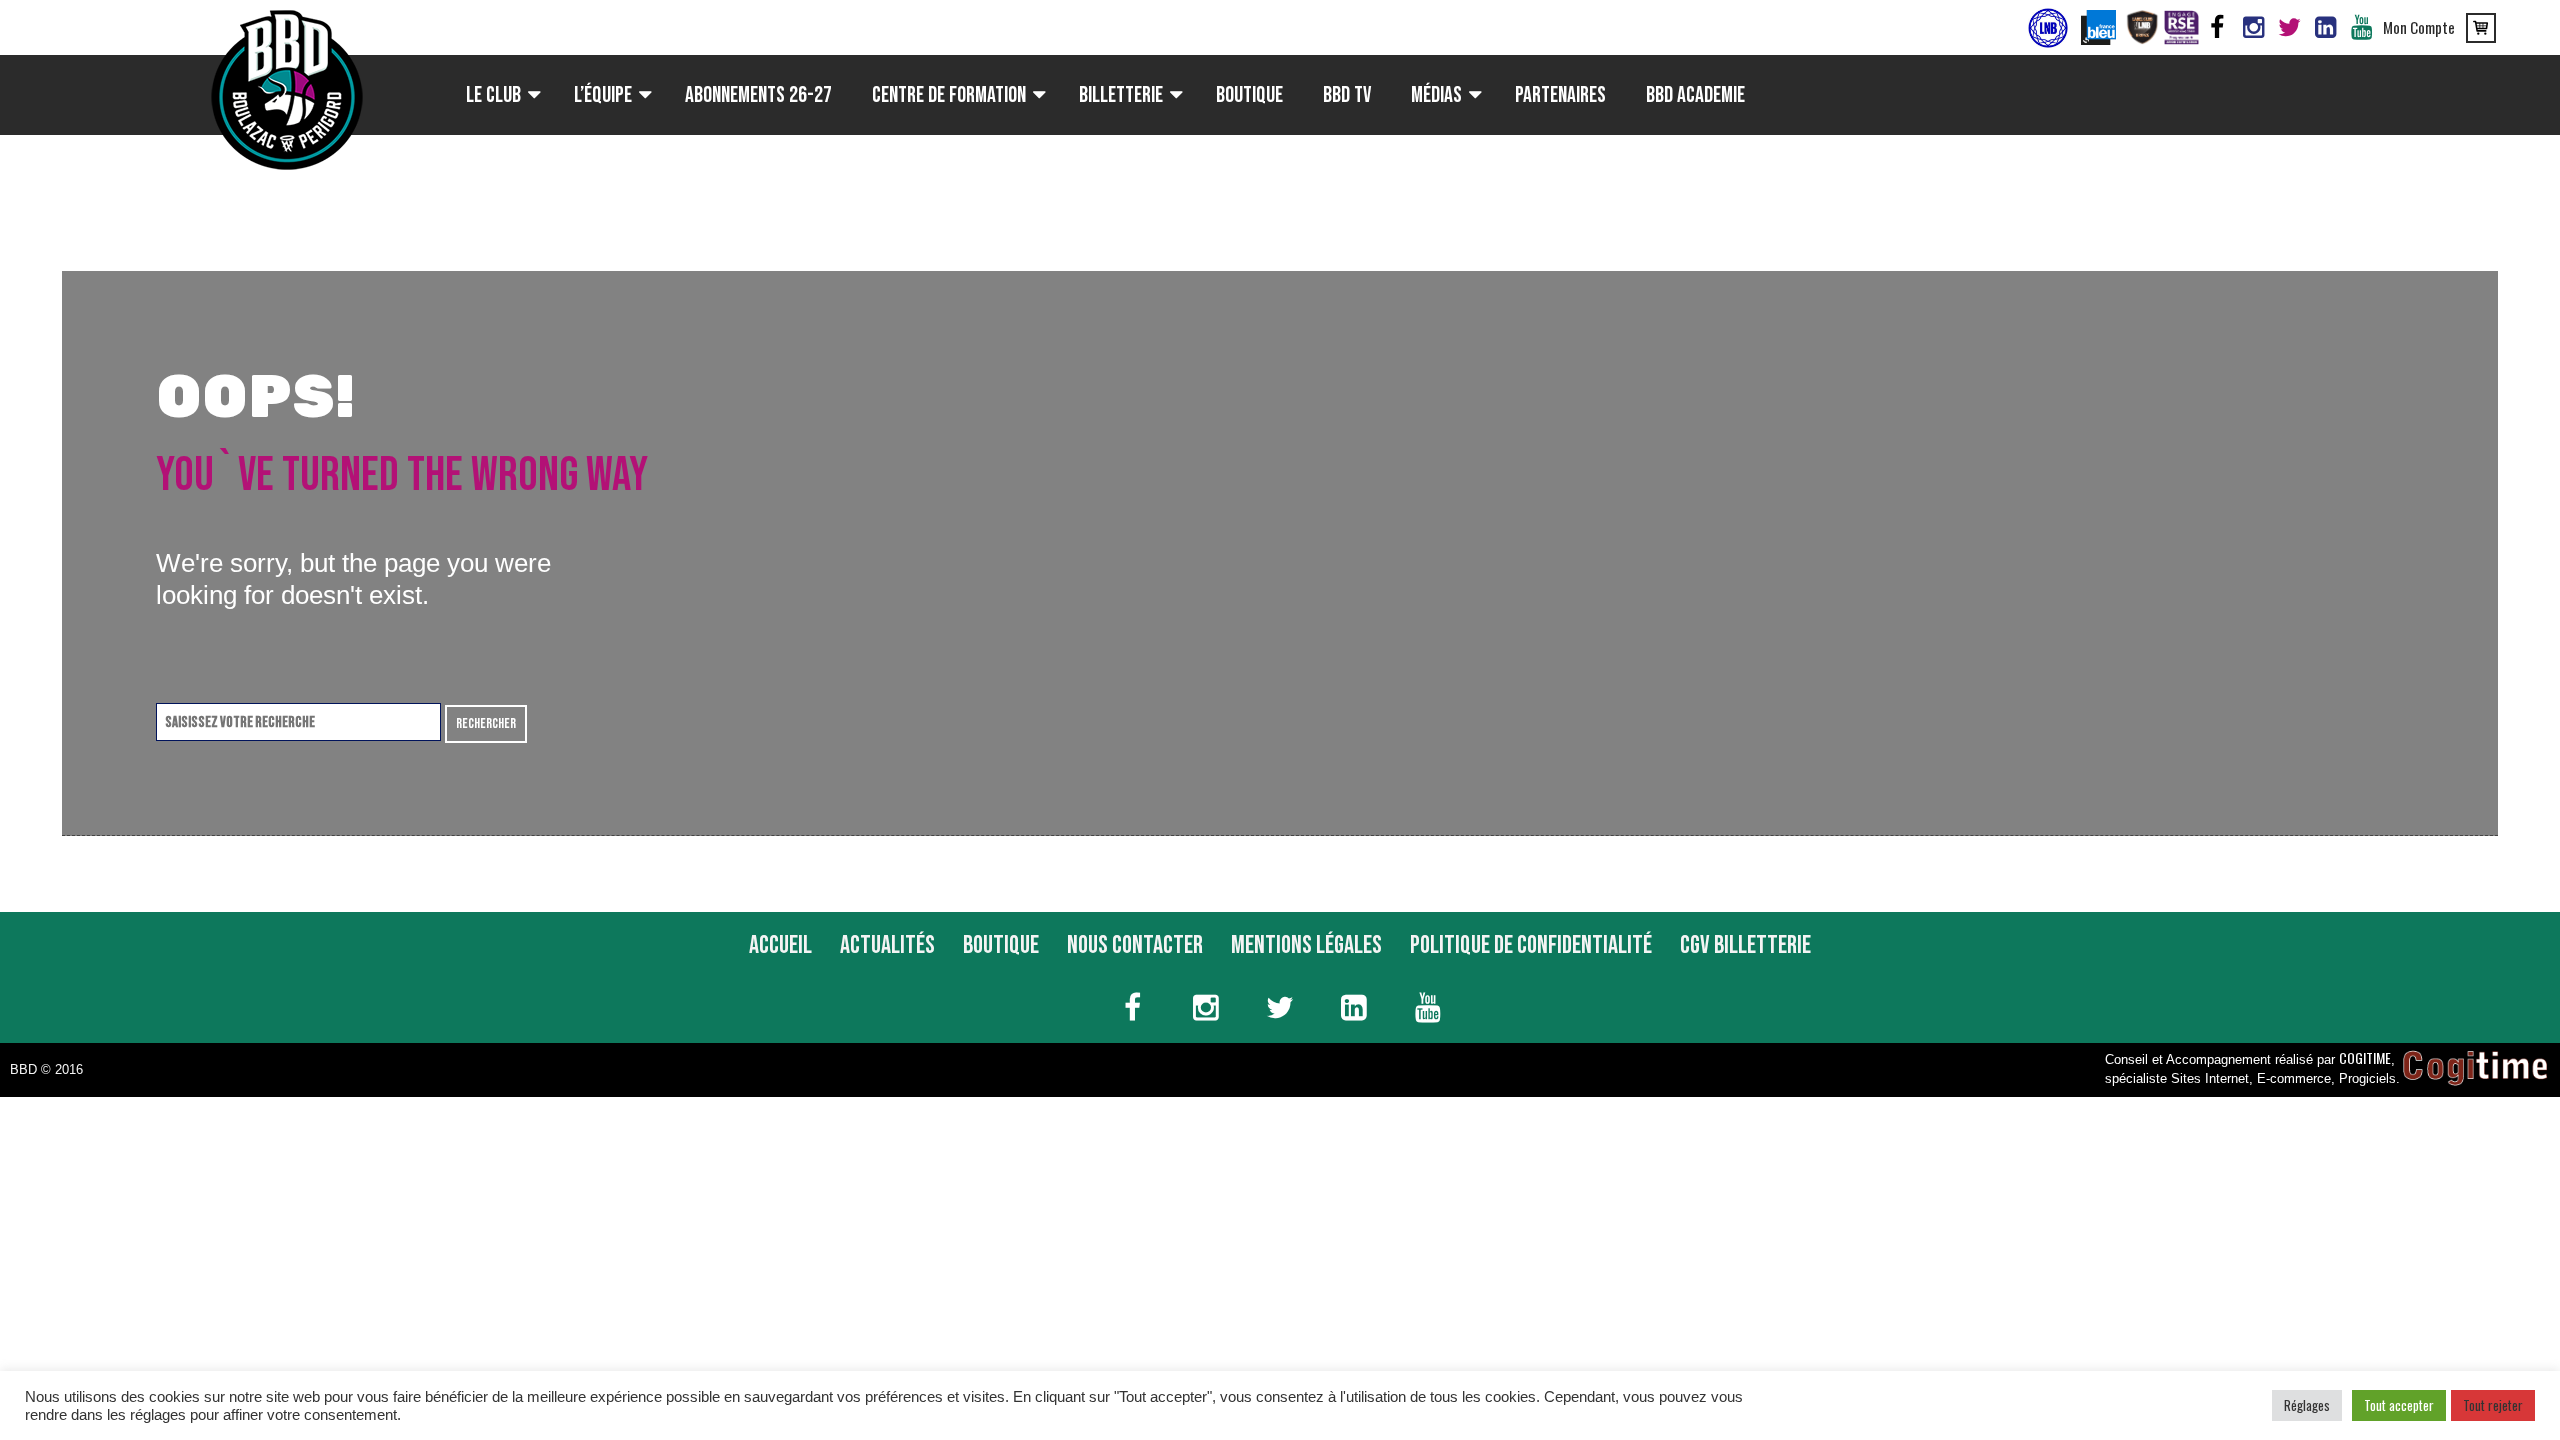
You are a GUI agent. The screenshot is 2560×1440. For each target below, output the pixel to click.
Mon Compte (2419, 27)
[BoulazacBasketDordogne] (2325, 28)
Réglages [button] (2307, 1405)
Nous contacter (1135, 945)
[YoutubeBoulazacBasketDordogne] (2361, 28)
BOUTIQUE (1001, 945)
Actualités (887, 945)
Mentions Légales (1306, 945)
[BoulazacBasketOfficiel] (2253, 28)
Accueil (780, 945)
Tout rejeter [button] (2493, 1405)
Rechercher (486, 723)
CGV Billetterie (1745, 945)
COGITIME (2365, 1057)
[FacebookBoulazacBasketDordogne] (2217, 28)
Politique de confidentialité (1531, 945)
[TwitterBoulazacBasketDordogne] (2289, 28)
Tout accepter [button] (2399, 1405)
